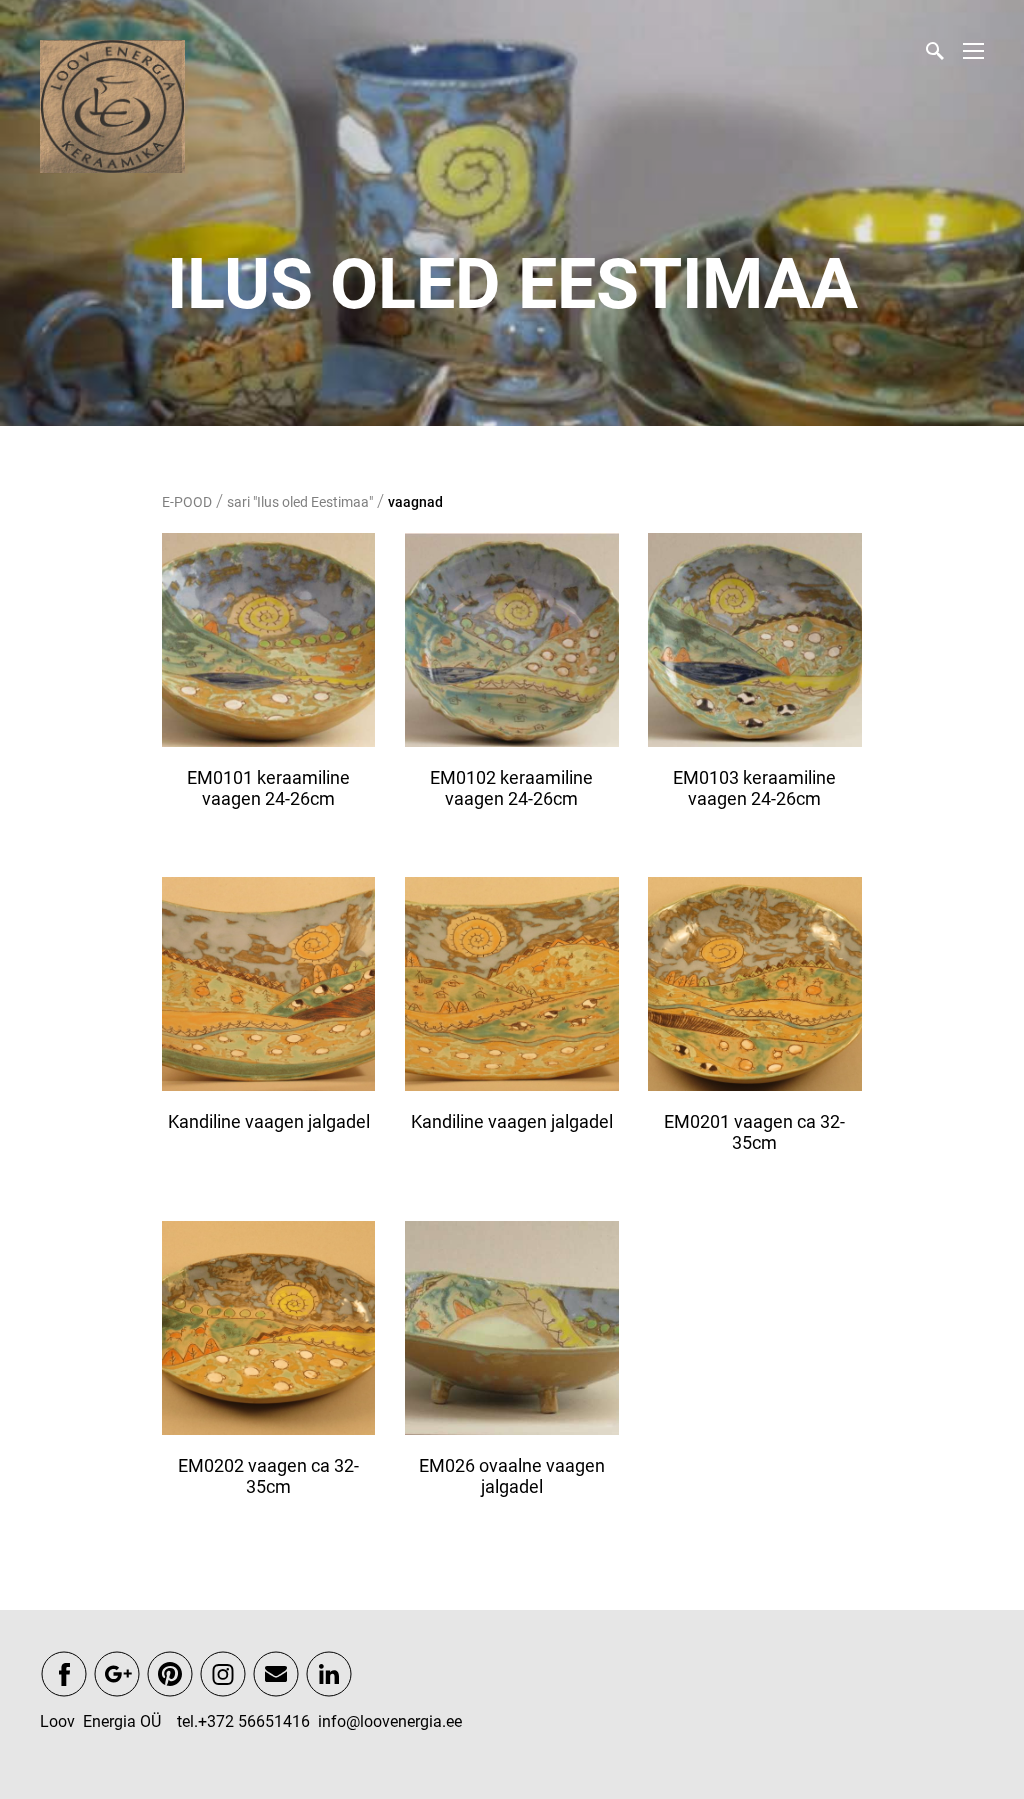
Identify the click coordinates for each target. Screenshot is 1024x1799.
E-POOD (187, 502)
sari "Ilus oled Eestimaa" (300, 502)
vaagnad (415, 502)
